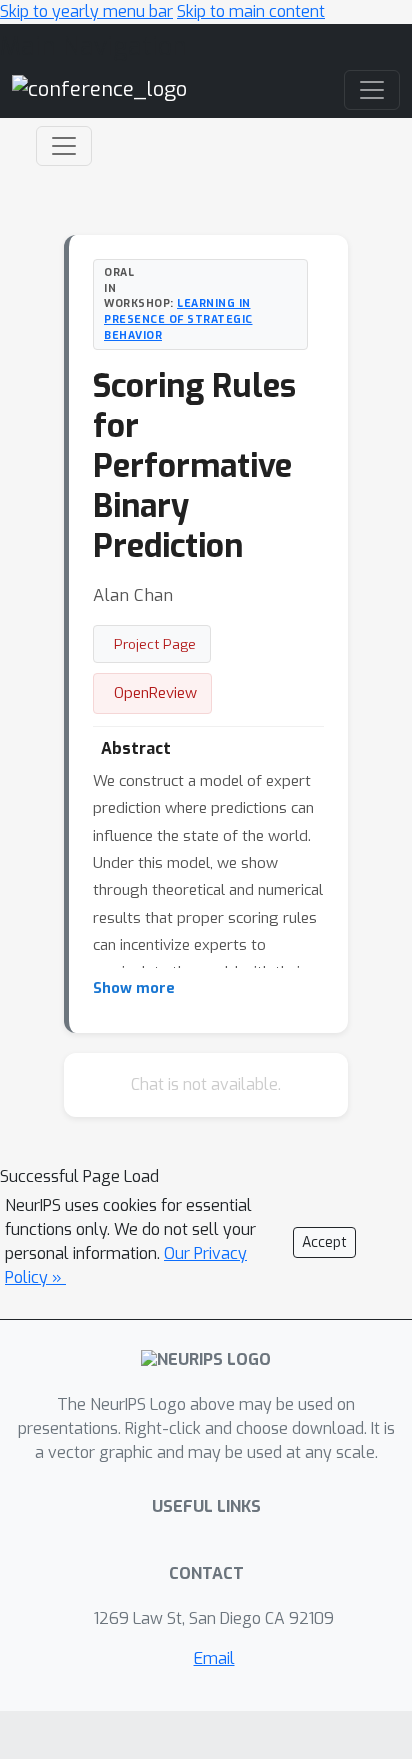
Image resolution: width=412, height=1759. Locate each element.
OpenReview (155, 693)
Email (214, 1658)
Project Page (155, 644)
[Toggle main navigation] (372, 90)
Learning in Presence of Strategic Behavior (178, 319)
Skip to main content (251, 11)
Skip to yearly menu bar (86, 11)
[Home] (99, 89)
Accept (324, 1242)
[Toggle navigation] (64, 146)
